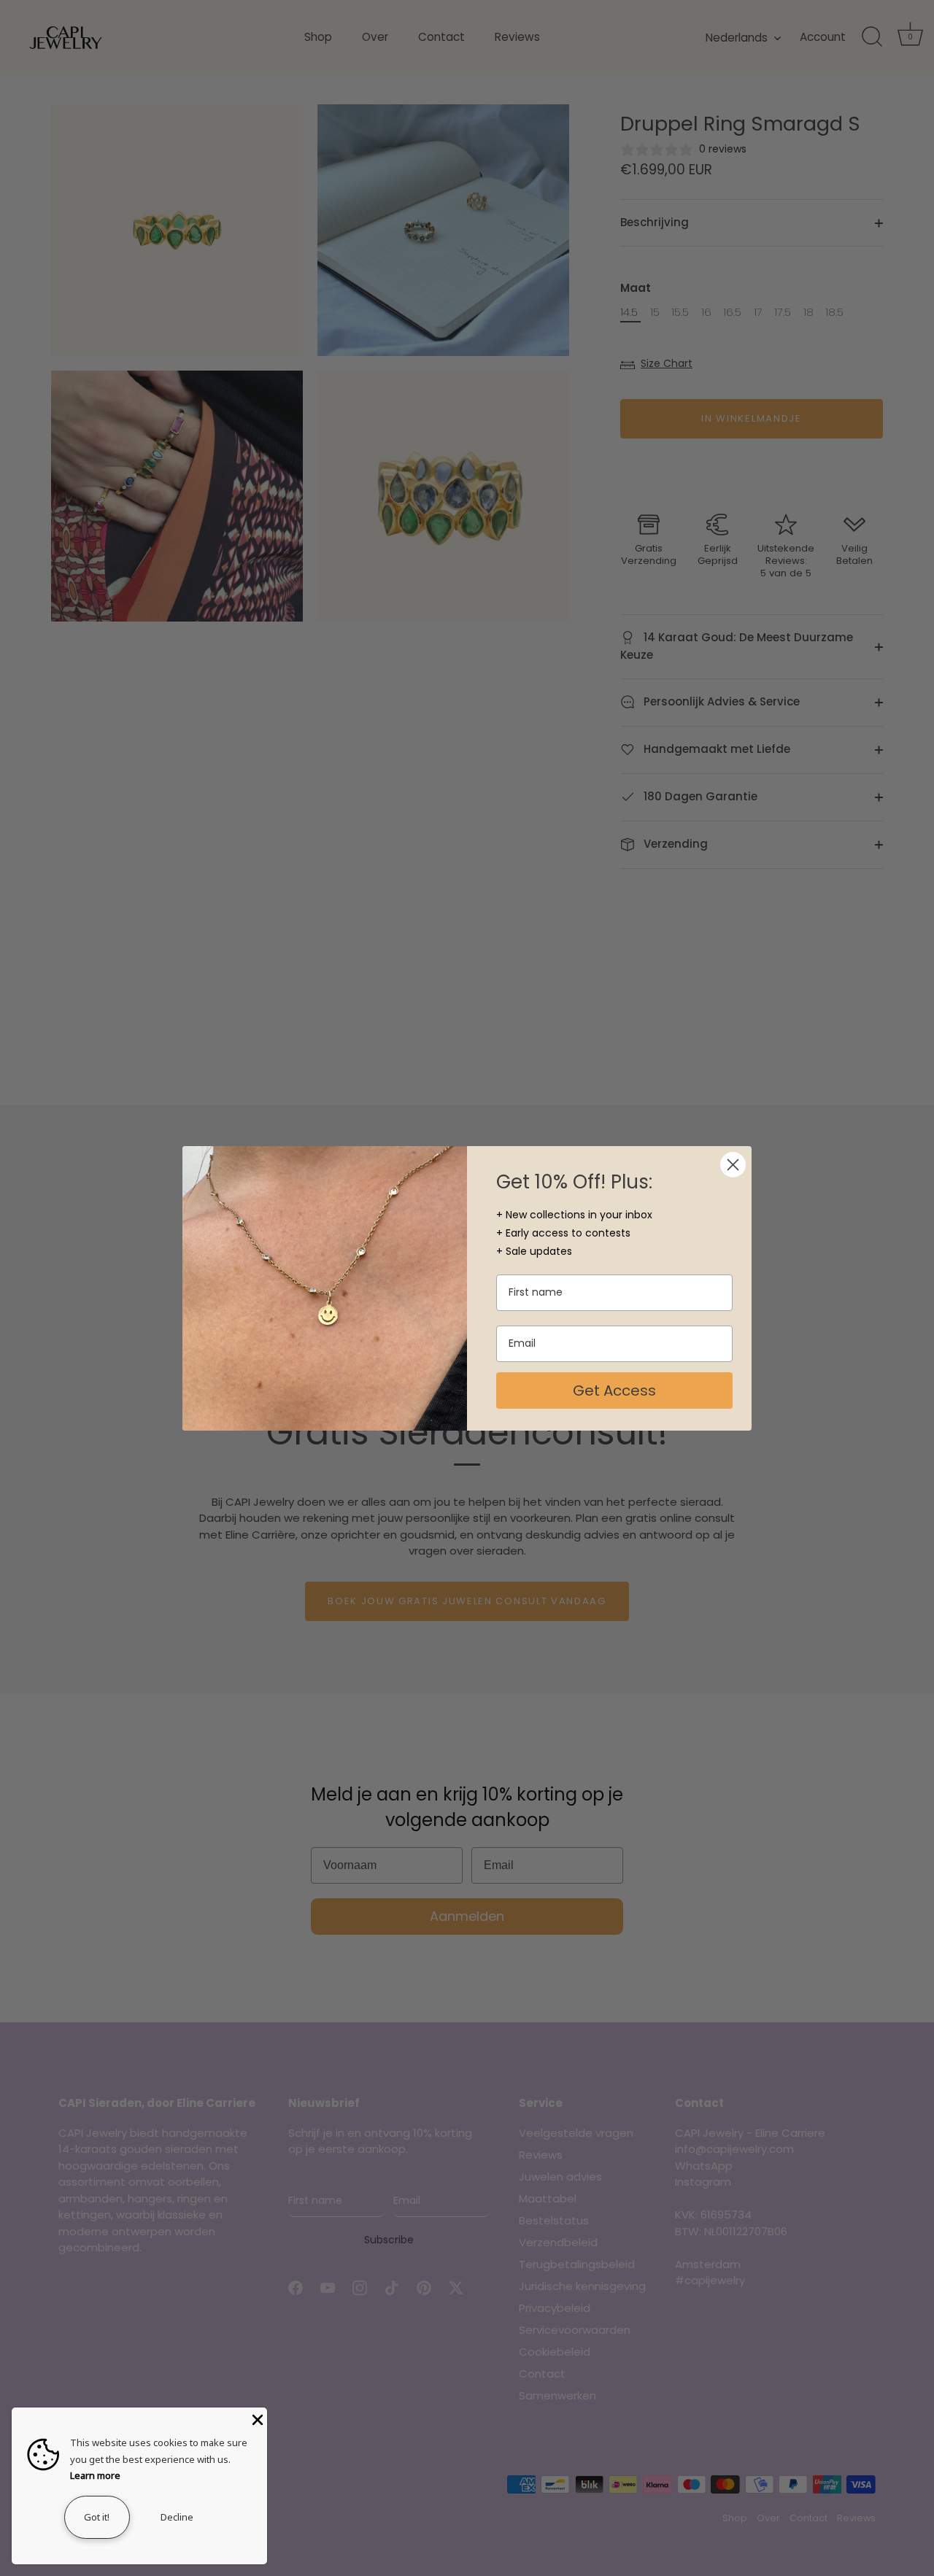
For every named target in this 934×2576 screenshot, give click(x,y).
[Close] (256, 2418)
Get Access (614, 1391)
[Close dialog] (733, 1165)
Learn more (95, 2475)
